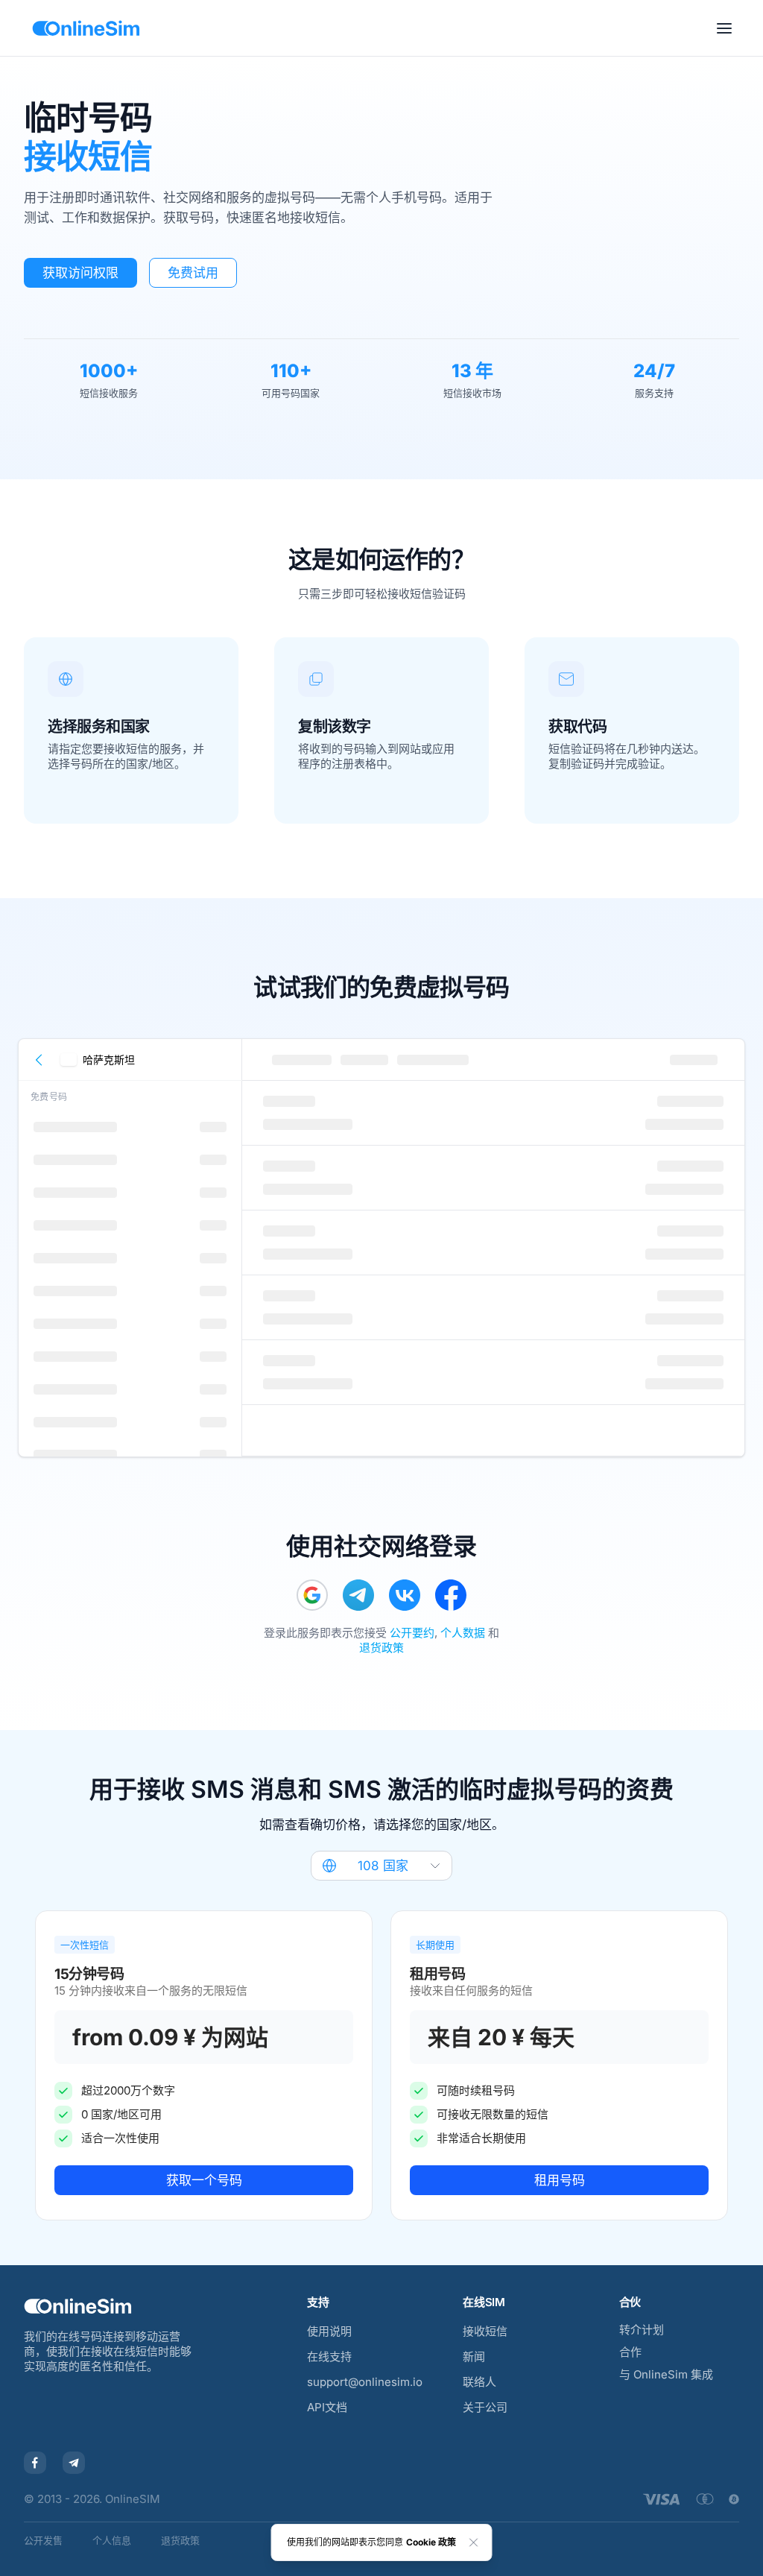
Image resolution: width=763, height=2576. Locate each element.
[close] (474, 2542)
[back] (39, 1060)
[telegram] (358, 1595)
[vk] (405, 1595)
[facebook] (451, 1595)
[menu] (724, 28)
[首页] (86, 28)
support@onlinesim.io (365, 2382)
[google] (312, 1595)
